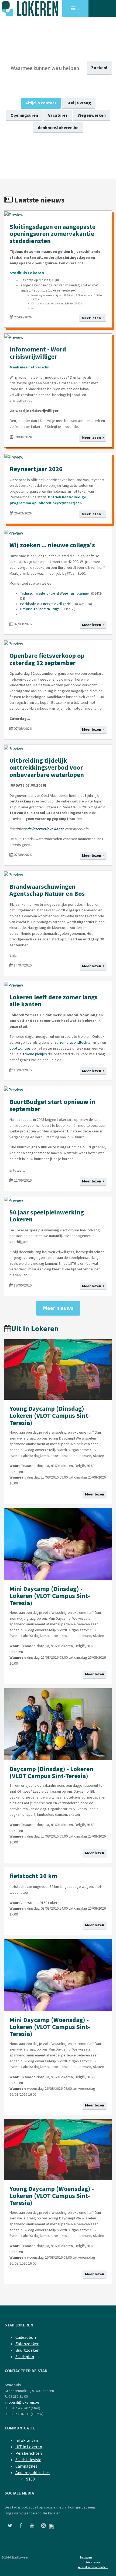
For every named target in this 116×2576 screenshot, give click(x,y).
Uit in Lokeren (35, 1328)
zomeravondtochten (76, 1042)
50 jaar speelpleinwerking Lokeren (47, 1216)
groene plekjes (35, 1054)
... (21, 614)
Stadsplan (25, 2357)
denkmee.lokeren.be (58, 127)
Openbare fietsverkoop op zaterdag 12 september (47, 659)
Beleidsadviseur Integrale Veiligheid (45, 604)
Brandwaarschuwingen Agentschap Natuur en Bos (47, 890)
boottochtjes (20, 1048)
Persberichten (29, 2453)
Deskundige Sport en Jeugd (40, 609)
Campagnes (26, 2466)
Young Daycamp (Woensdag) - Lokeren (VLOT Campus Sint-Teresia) (52, 2196)
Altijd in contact (41, 103)
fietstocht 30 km (33, 1876)
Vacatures (58, 115)
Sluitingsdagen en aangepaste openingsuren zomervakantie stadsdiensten (53, 234)
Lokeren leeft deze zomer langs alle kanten (54, 1001)
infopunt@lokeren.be (22, 2402)
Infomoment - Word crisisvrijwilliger (38, 353)
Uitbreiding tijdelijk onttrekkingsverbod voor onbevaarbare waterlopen (47, 768)
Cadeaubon (26, 2337)
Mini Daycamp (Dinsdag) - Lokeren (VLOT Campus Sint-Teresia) (50, 1596)
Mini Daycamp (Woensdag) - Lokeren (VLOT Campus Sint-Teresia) (50, 2027)
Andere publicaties (33, 2472)
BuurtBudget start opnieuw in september (52, 1105)
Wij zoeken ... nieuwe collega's (52, 545)
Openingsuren (24, 115)
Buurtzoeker (27, 2350)
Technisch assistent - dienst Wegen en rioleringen (55, 593)
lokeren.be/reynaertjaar (59, 503)
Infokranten (27, 2440)
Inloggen (86, 2557)
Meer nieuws (58, 1308)
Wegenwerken (92, 115)
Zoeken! (99, 67)
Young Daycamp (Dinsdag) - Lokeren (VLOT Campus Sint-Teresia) (50, 1416)
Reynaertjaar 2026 (36, 469)
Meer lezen (92, 318)
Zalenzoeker (27, 2344)
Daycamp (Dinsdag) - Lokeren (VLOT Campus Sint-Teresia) (51, 1772)
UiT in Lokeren (29, 2447)
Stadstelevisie (28, 2460)
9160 (30, 2479)
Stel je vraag (79, 103)
